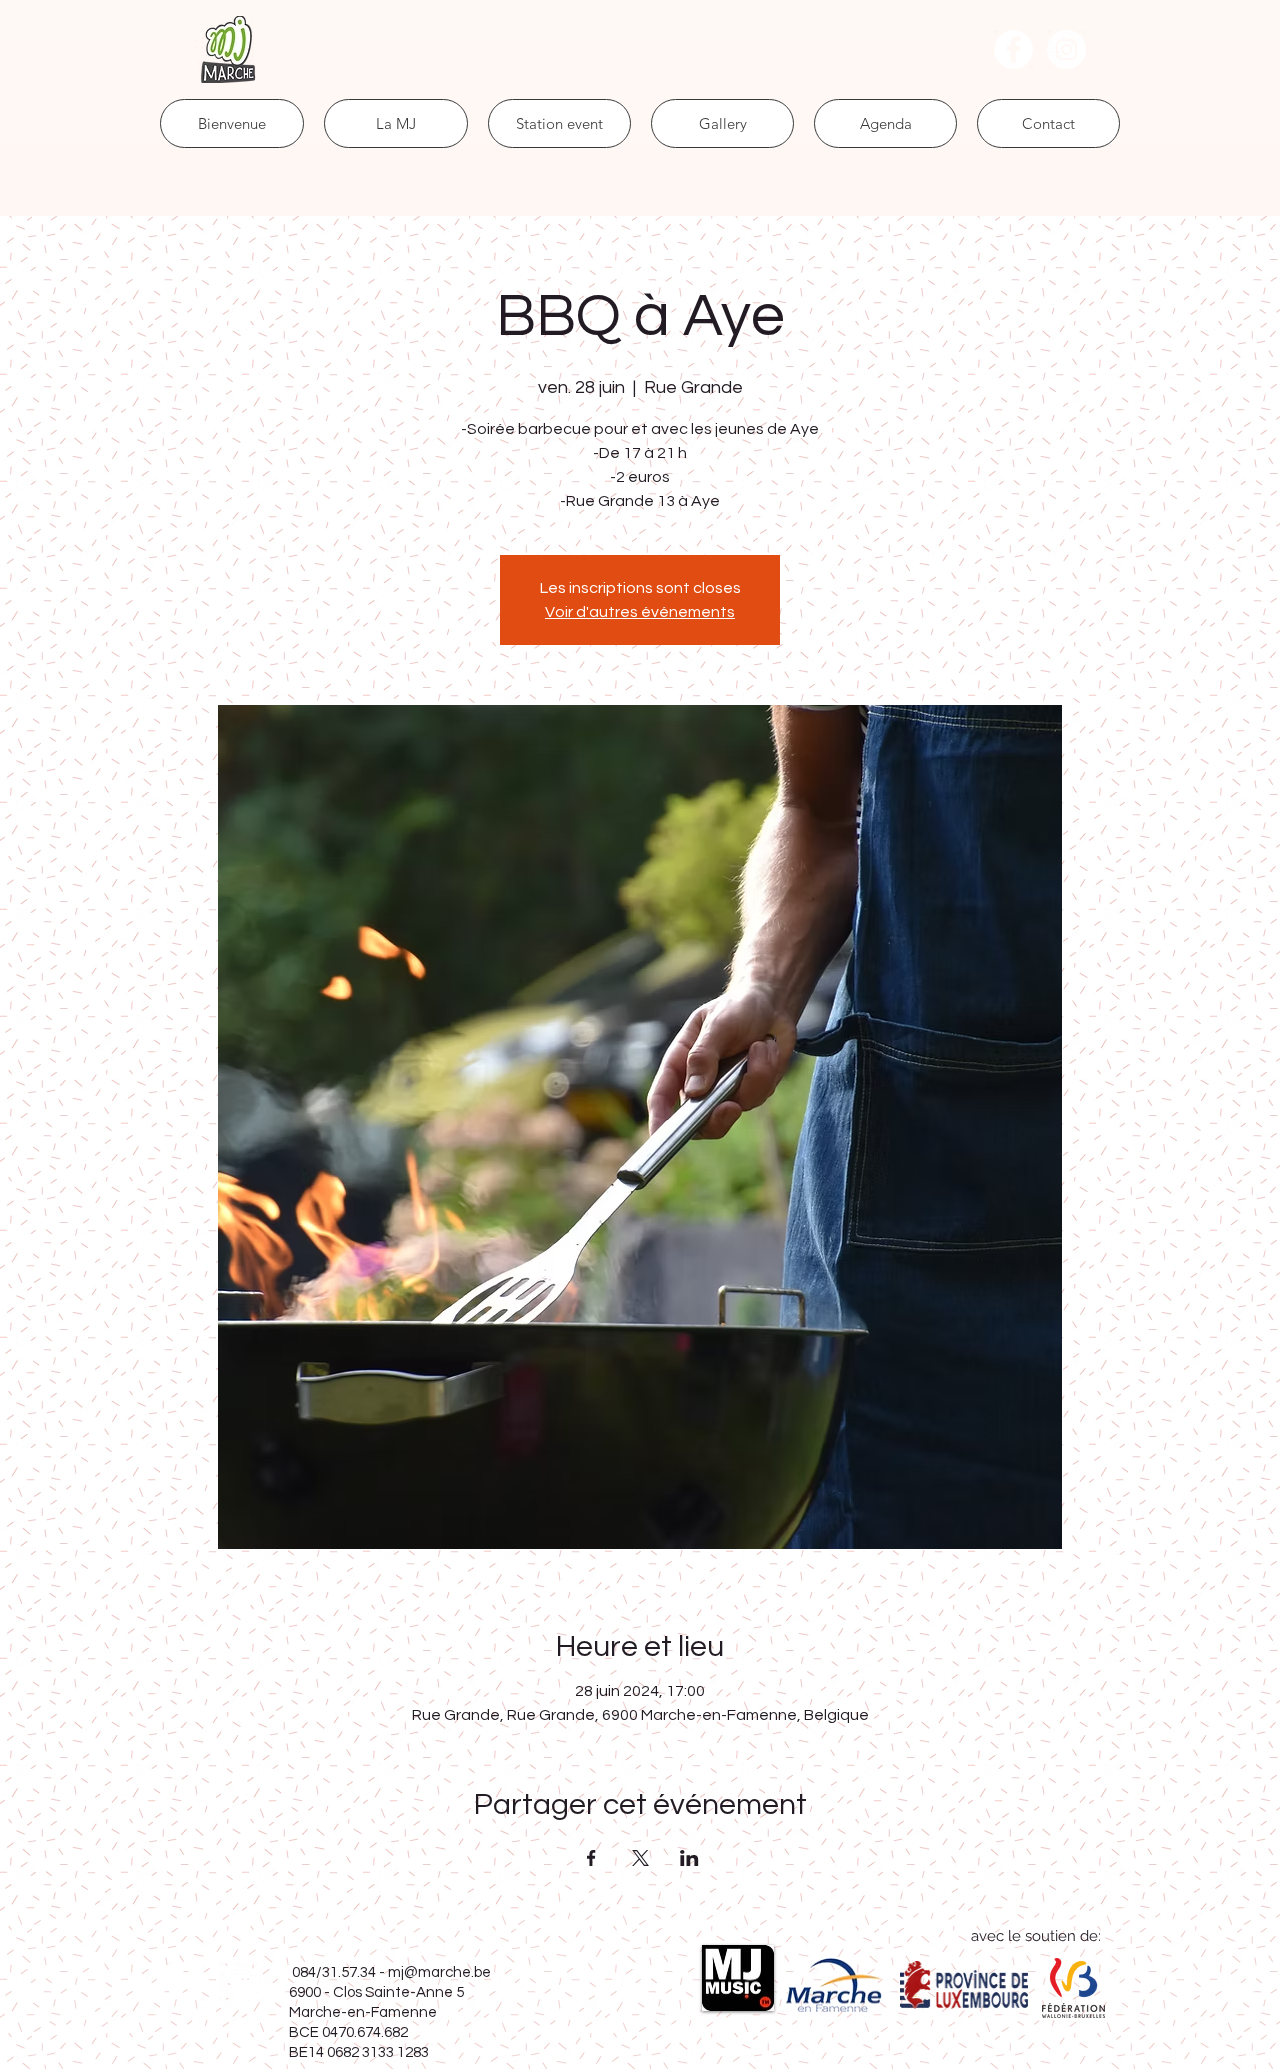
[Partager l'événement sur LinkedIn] (689, 1858)
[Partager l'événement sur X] (640, 1858)
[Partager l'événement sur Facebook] (591, 1858)
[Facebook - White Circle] (1013, 49)
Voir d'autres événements (640, 612)
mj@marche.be (439, 1972)
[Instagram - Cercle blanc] (1066, 49)
